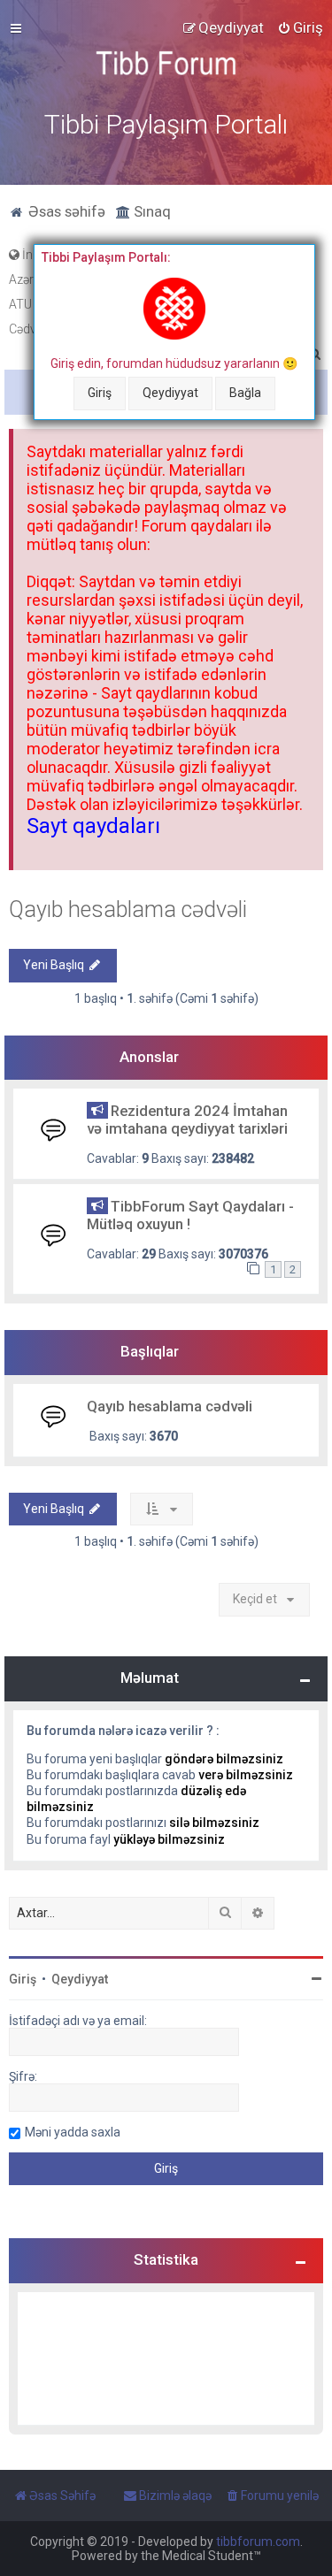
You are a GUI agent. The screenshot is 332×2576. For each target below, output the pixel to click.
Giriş (100, 393)
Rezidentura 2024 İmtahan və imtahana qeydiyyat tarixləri (187, 1120)
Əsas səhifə (65, 211)
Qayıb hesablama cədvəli (128, 910)
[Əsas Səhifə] (166, 63)
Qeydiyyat (170, 393)
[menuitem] (300, 27)
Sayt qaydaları (93, 826)
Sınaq (151, 211)
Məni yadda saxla (73, 2132)
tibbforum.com (258, 2542)
